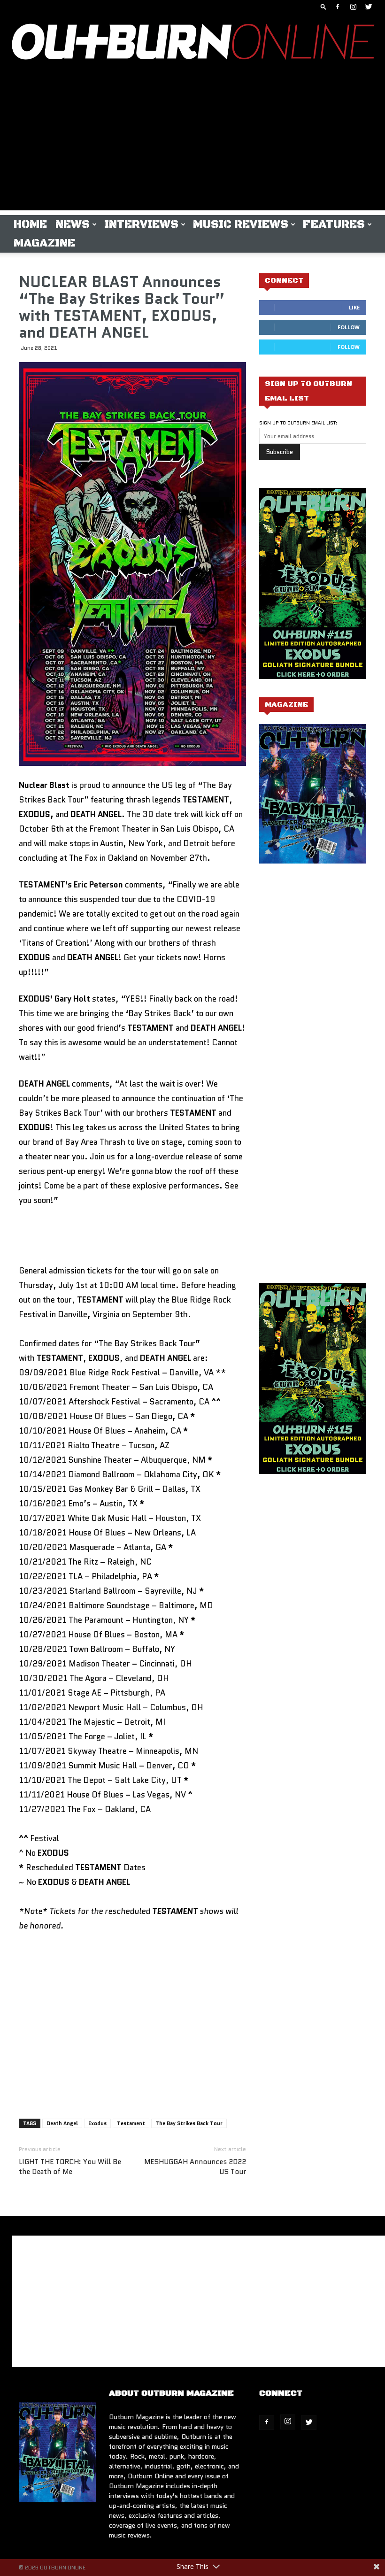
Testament (131, 2123)
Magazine (44, 243)
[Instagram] (353, 7)
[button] (323, 6)
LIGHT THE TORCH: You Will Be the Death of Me (70, 2167)
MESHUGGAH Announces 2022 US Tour (195, 2167)
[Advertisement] (192, 145)
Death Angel (62, 2123)
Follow (349, 327)
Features (334, 224)
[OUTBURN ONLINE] (192, 44)
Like (354, 307)
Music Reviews (241, 224)
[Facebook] (338, 7)
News (73, 224)
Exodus (97, 2123)
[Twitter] (369, 7)
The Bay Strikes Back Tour (189, 2123)
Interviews (141, 224)
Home (30, 224)
